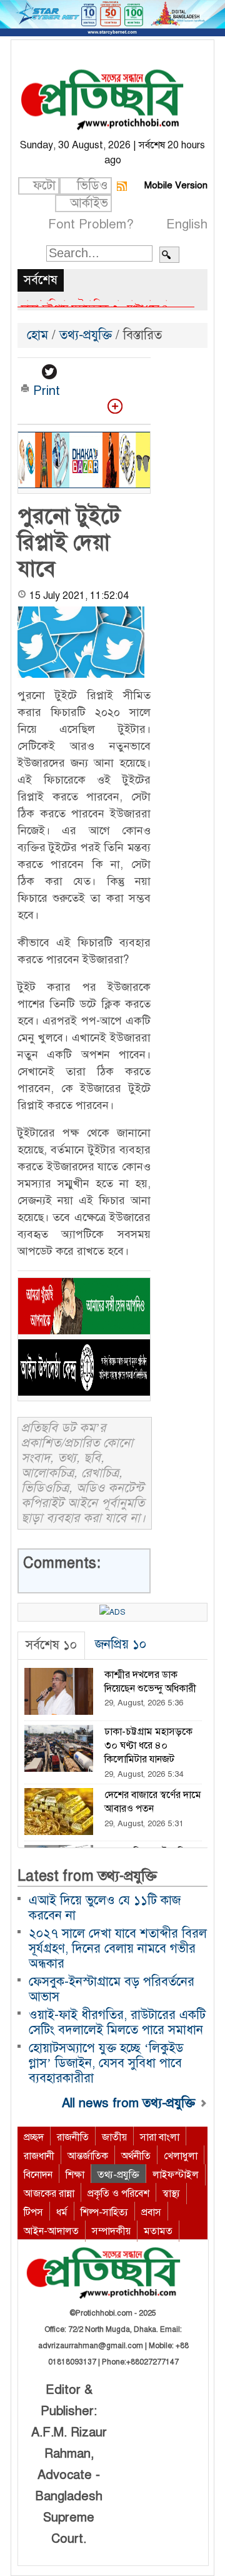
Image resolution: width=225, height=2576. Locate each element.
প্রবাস (151, 2212)
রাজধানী (39, 2156)
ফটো (44, 186)
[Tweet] (49, 372)
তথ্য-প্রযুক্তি (86, 335)
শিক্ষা (75, 2175)
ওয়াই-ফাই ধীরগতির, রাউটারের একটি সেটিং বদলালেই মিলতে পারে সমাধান (117, 2022)
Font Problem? (91, 224)
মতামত (158, 2231)
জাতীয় (114, 2137)
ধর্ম (62, 2212)
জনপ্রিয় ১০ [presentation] (121, 1644)
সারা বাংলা (160, 2137)
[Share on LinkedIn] (92, 372)
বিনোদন (38, 2175)
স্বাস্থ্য (171, 2194)
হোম (39, 335)
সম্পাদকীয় (111, 2231)
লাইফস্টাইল (176, 2175)
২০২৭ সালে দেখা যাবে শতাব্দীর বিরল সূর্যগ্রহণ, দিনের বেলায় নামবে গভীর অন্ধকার (118, 1949)
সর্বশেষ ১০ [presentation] (51, 1645)
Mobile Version (176, 185)
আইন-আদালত (51, 2231)
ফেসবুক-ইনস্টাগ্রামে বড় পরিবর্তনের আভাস (112, 1989)
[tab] (51, 1646)
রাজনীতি (73, 2137)
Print (45, 391)
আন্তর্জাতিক (88, 2156)
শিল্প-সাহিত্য (104, 2212)
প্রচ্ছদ (34, 2137)
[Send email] (113, 372)
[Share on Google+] (71, 372)
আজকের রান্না (49, 2194)
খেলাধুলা (181, 2156)
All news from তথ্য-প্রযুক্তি (130, 2103)
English (187, 224)
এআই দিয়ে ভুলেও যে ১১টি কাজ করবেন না (105, 1908)
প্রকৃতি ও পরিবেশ (118, 2194)
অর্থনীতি (136, 2156)
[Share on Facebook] (28, 372)
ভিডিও (92, 186)
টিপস (33, 2212)
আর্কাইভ (89, 203)
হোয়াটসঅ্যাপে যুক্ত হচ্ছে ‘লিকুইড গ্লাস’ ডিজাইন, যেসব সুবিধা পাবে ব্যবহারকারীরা (106, 2063)
